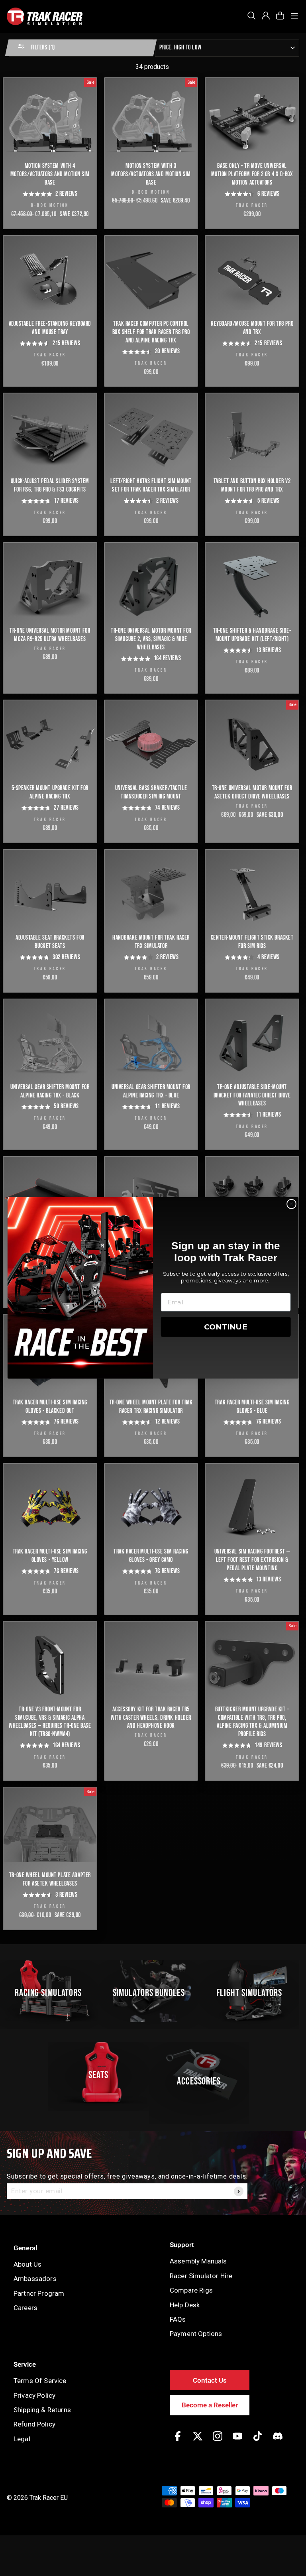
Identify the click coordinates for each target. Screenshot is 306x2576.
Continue (226, 1327)
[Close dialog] (291, 1204)
